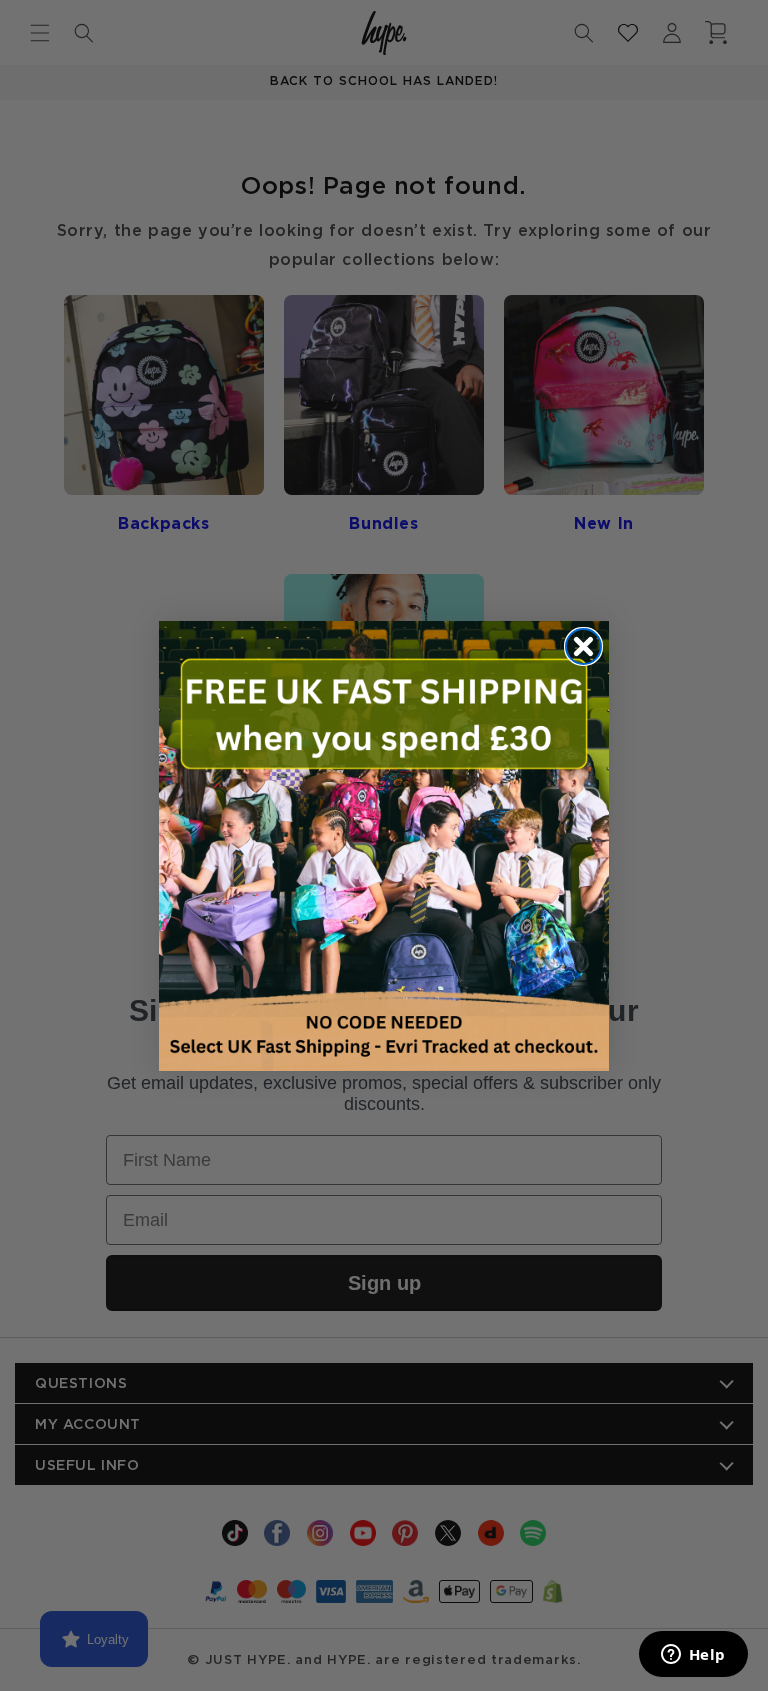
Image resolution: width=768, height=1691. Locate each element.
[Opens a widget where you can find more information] (693, 1656)
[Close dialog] (583, 646)
